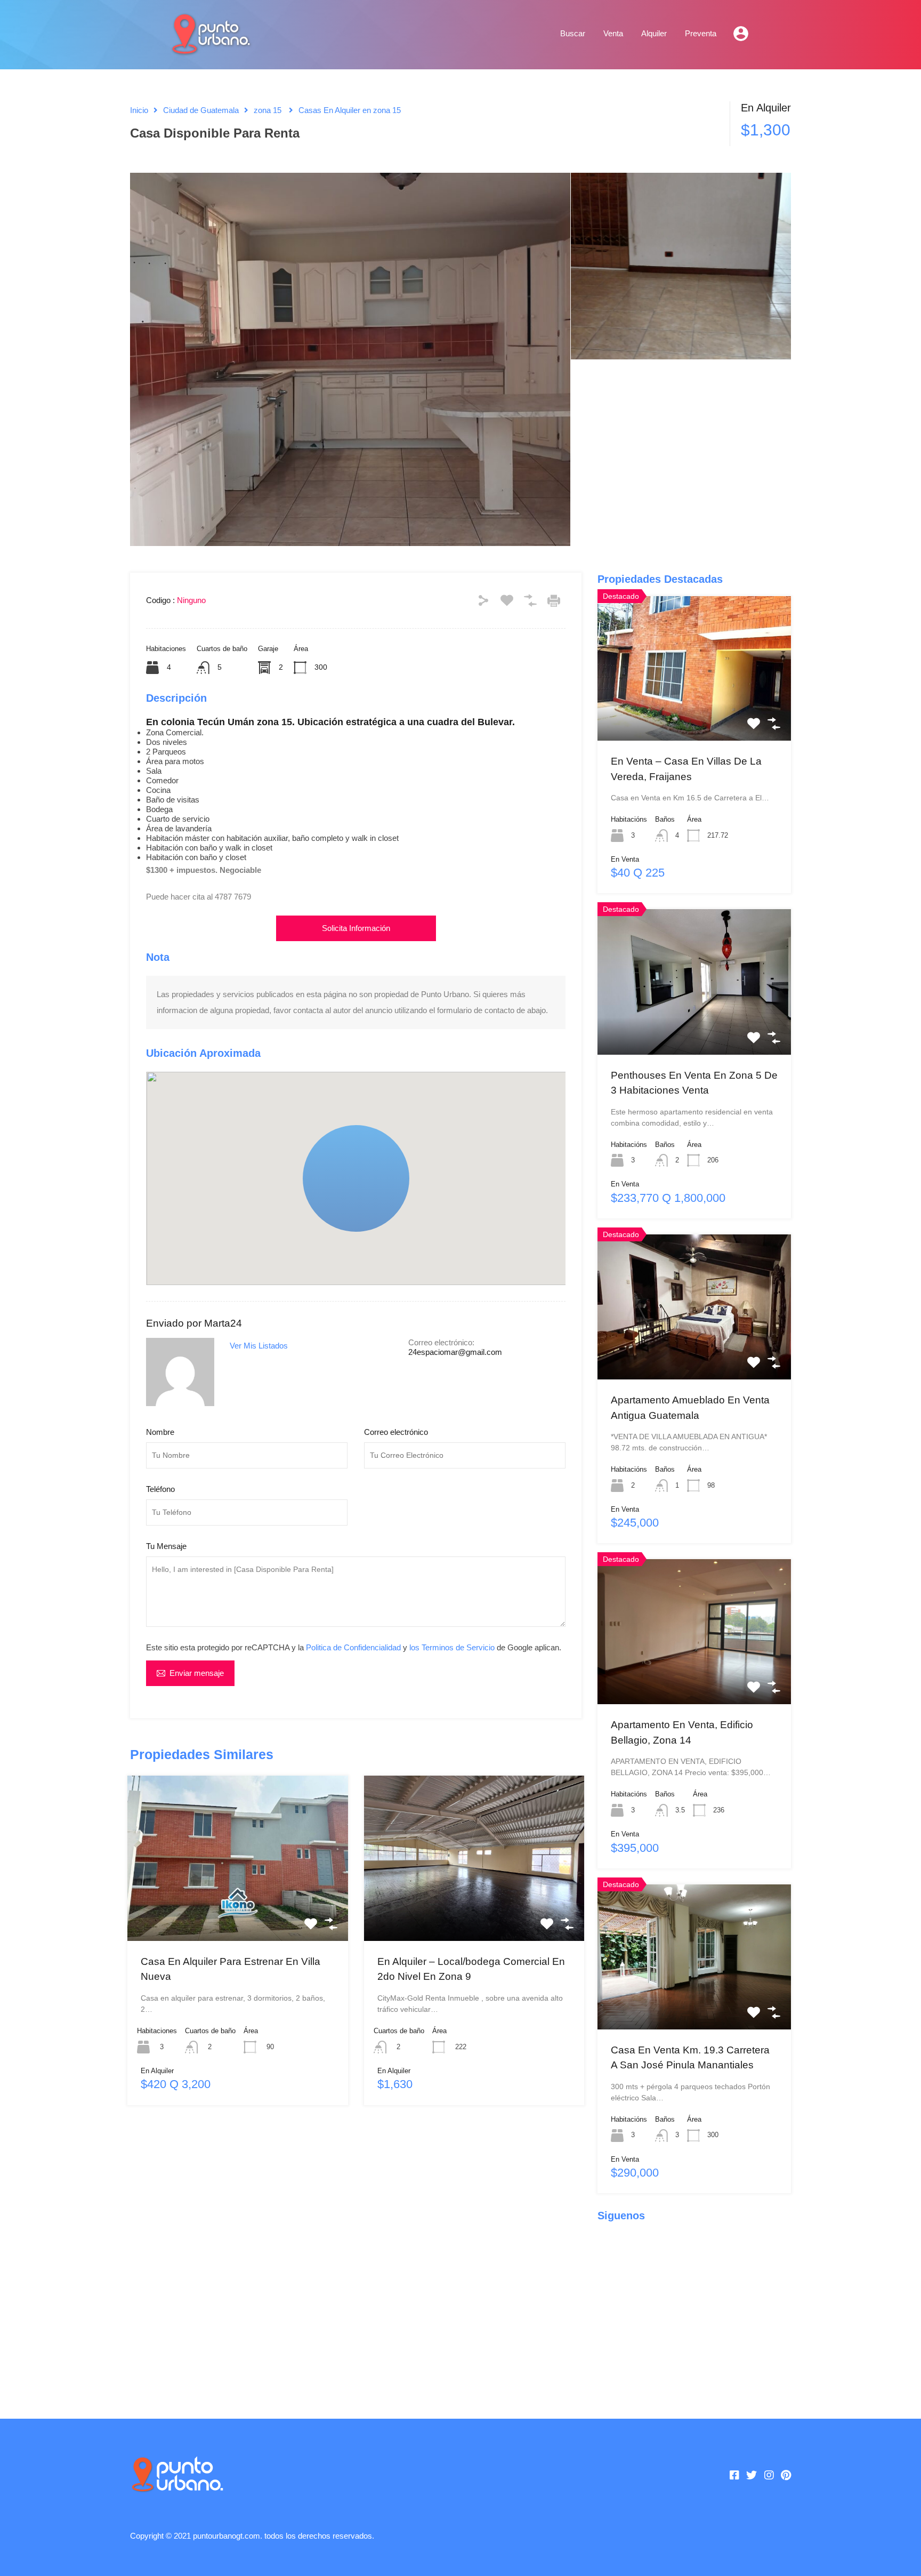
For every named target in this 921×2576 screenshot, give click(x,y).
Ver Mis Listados (259, 1346)
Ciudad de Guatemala (201, 110)
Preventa (701, 33)
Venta (613, 33)
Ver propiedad (237, 1907)
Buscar (573, 33)
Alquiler (654, 33)
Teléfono (160, 1489)
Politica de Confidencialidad (353, 1647)
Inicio (139, 110)
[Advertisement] (356, 2257)
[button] (409, 1232)
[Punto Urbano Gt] (210, 49)
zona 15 (268, 110)
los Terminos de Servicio (452, 1647)
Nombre (160, 1432)
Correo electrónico (396, 1432)
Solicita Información (356, 928)
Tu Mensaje (166, 1546)
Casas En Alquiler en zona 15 (350, 110)
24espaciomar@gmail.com (455, 1352)
